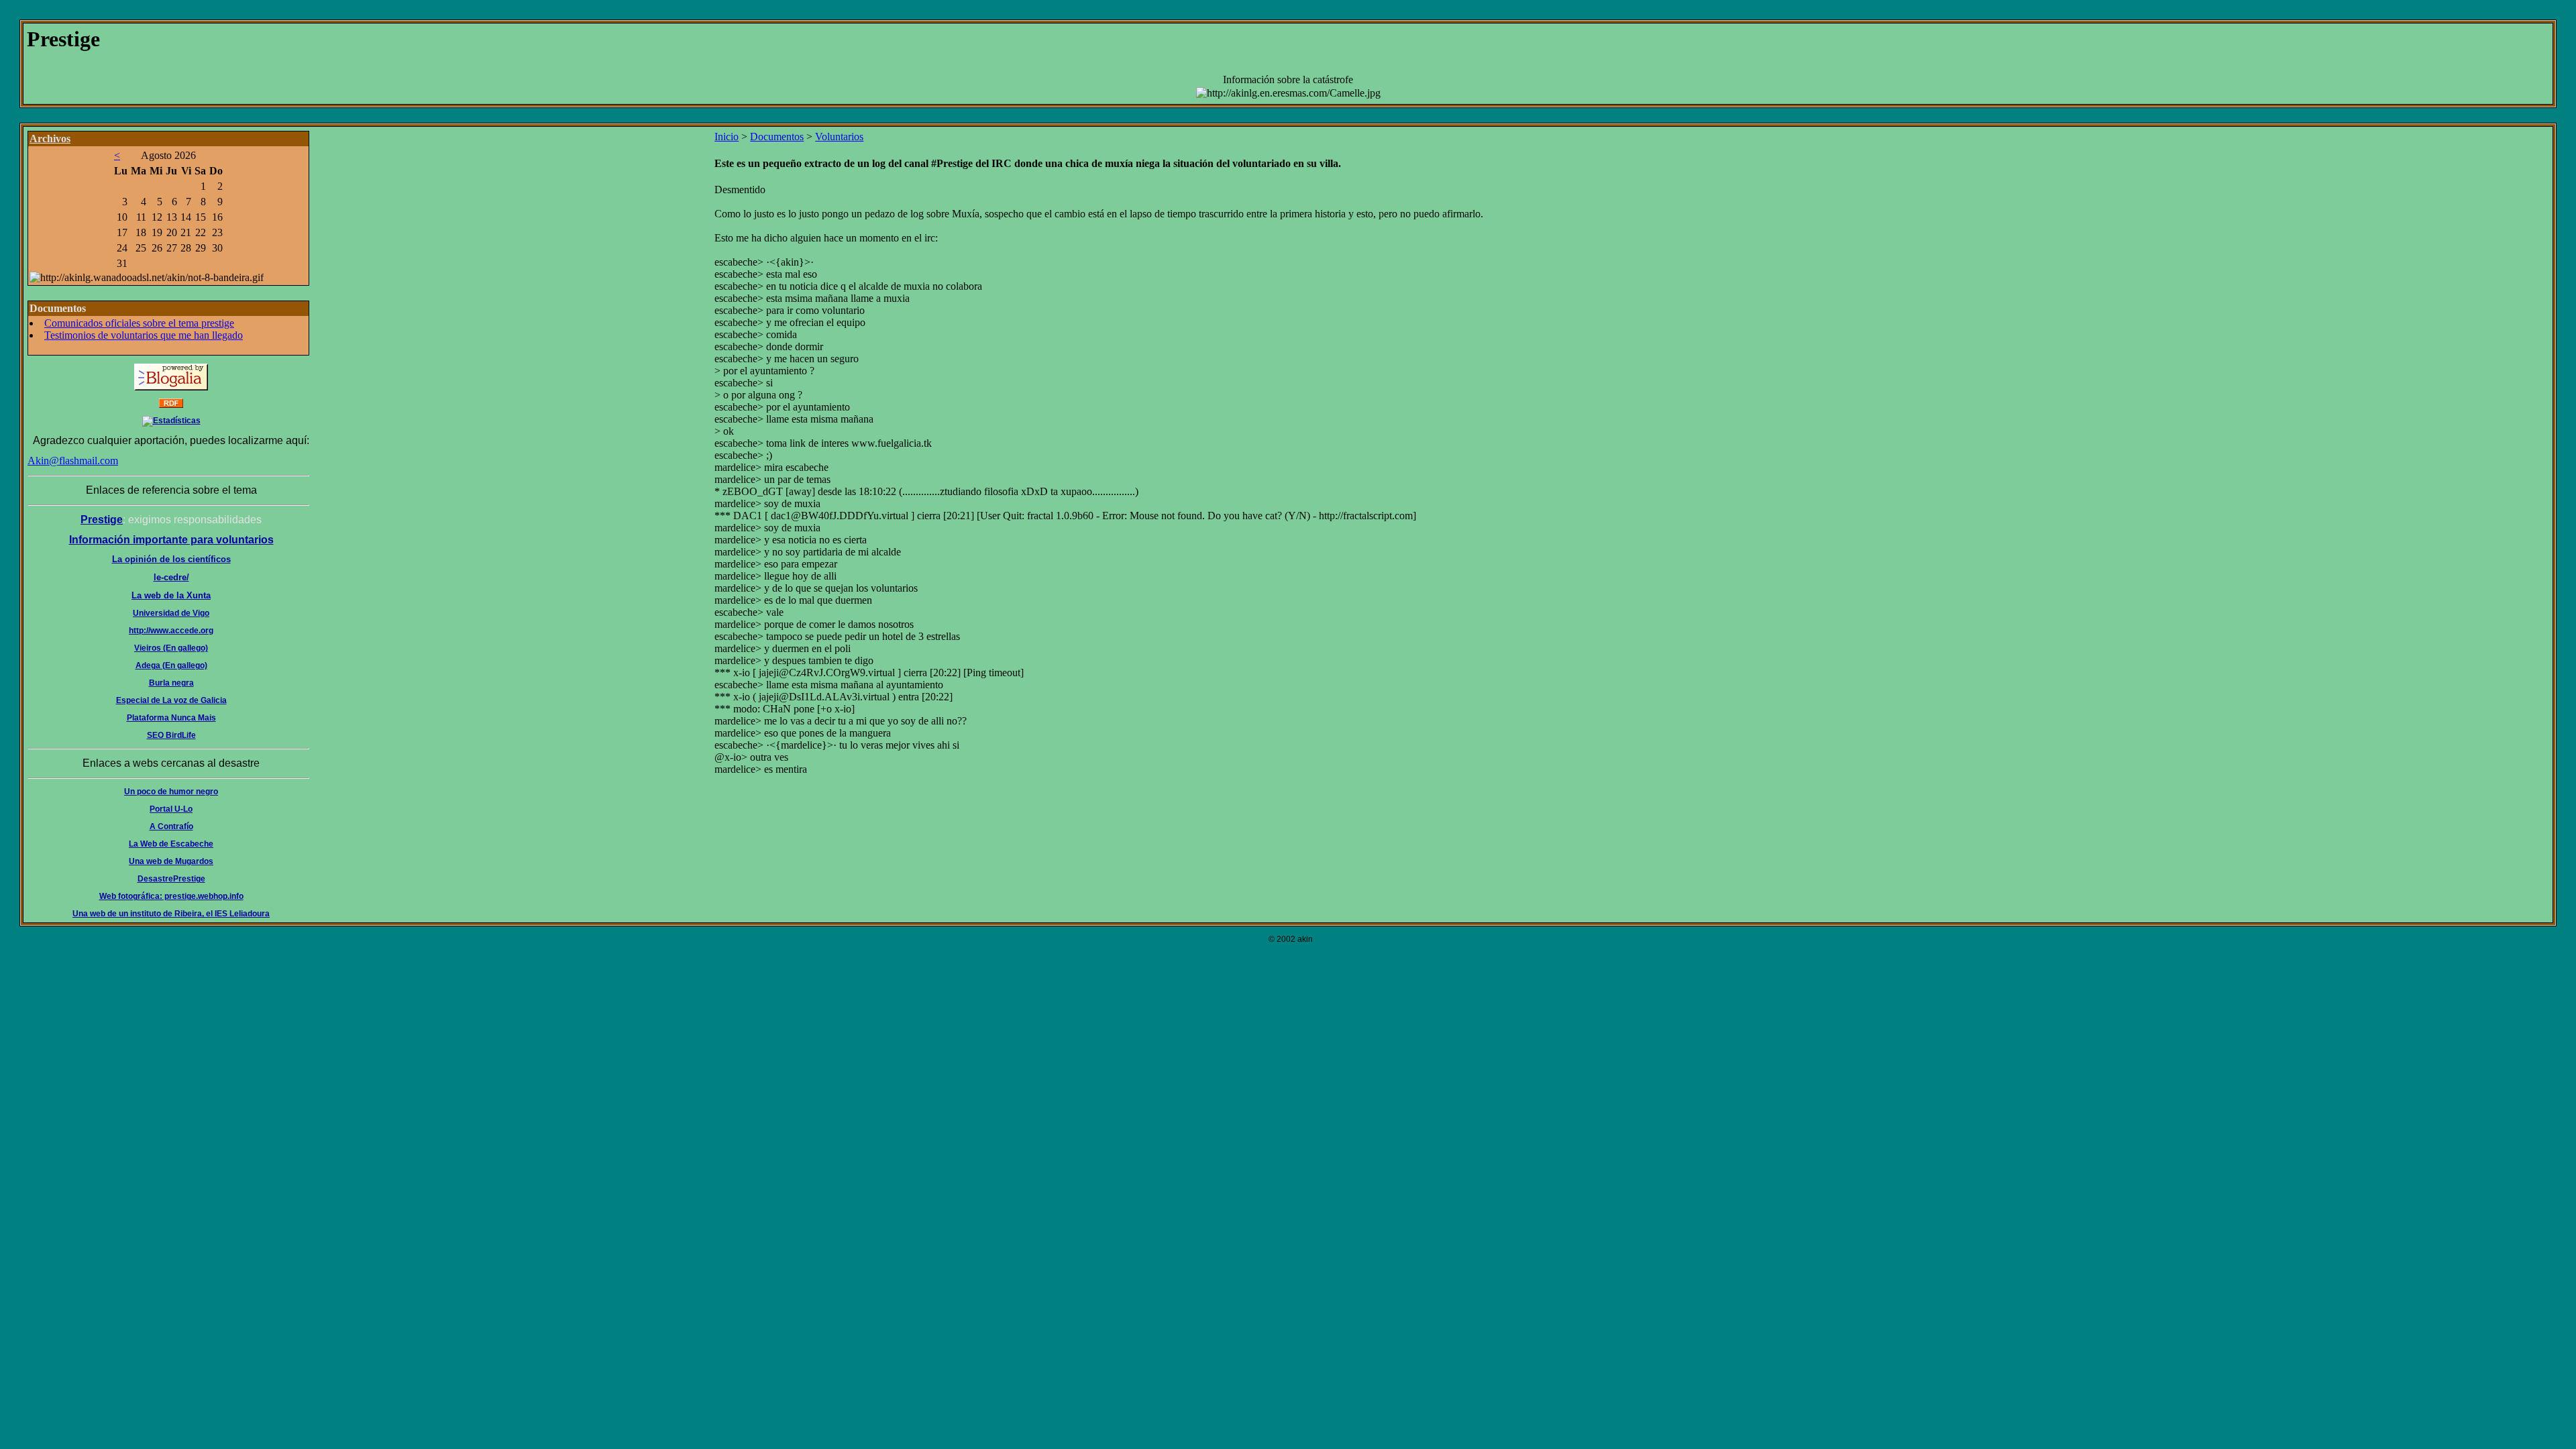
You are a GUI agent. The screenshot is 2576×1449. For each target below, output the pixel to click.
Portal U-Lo (171, 809)
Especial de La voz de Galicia (171, 700)
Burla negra (171, 683)
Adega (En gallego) (171, 665)
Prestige (102, 520)
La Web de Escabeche (171, 844)
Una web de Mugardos (171, 861)
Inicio (727, 137)
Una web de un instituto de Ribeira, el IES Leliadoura (171, 914)
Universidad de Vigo (171, 613)
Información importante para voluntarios (171, 540)
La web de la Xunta (171, 595)
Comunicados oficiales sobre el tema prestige (139, 323)
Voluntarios (839, 137)
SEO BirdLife (171, 735)
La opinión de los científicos (171, 559)
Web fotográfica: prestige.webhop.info (171, 896)
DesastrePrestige (171, 879)
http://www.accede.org (171, 631)
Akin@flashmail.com (73, 461)
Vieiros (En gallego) (171, 648)
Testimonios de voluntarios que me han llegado (144, 335)
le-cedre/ (171, 577)
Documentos (777, 137)
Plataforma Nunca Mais (171, 718)
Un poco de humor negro (171, 792)
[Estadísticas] (171, 421)
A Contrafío (171, 826)
